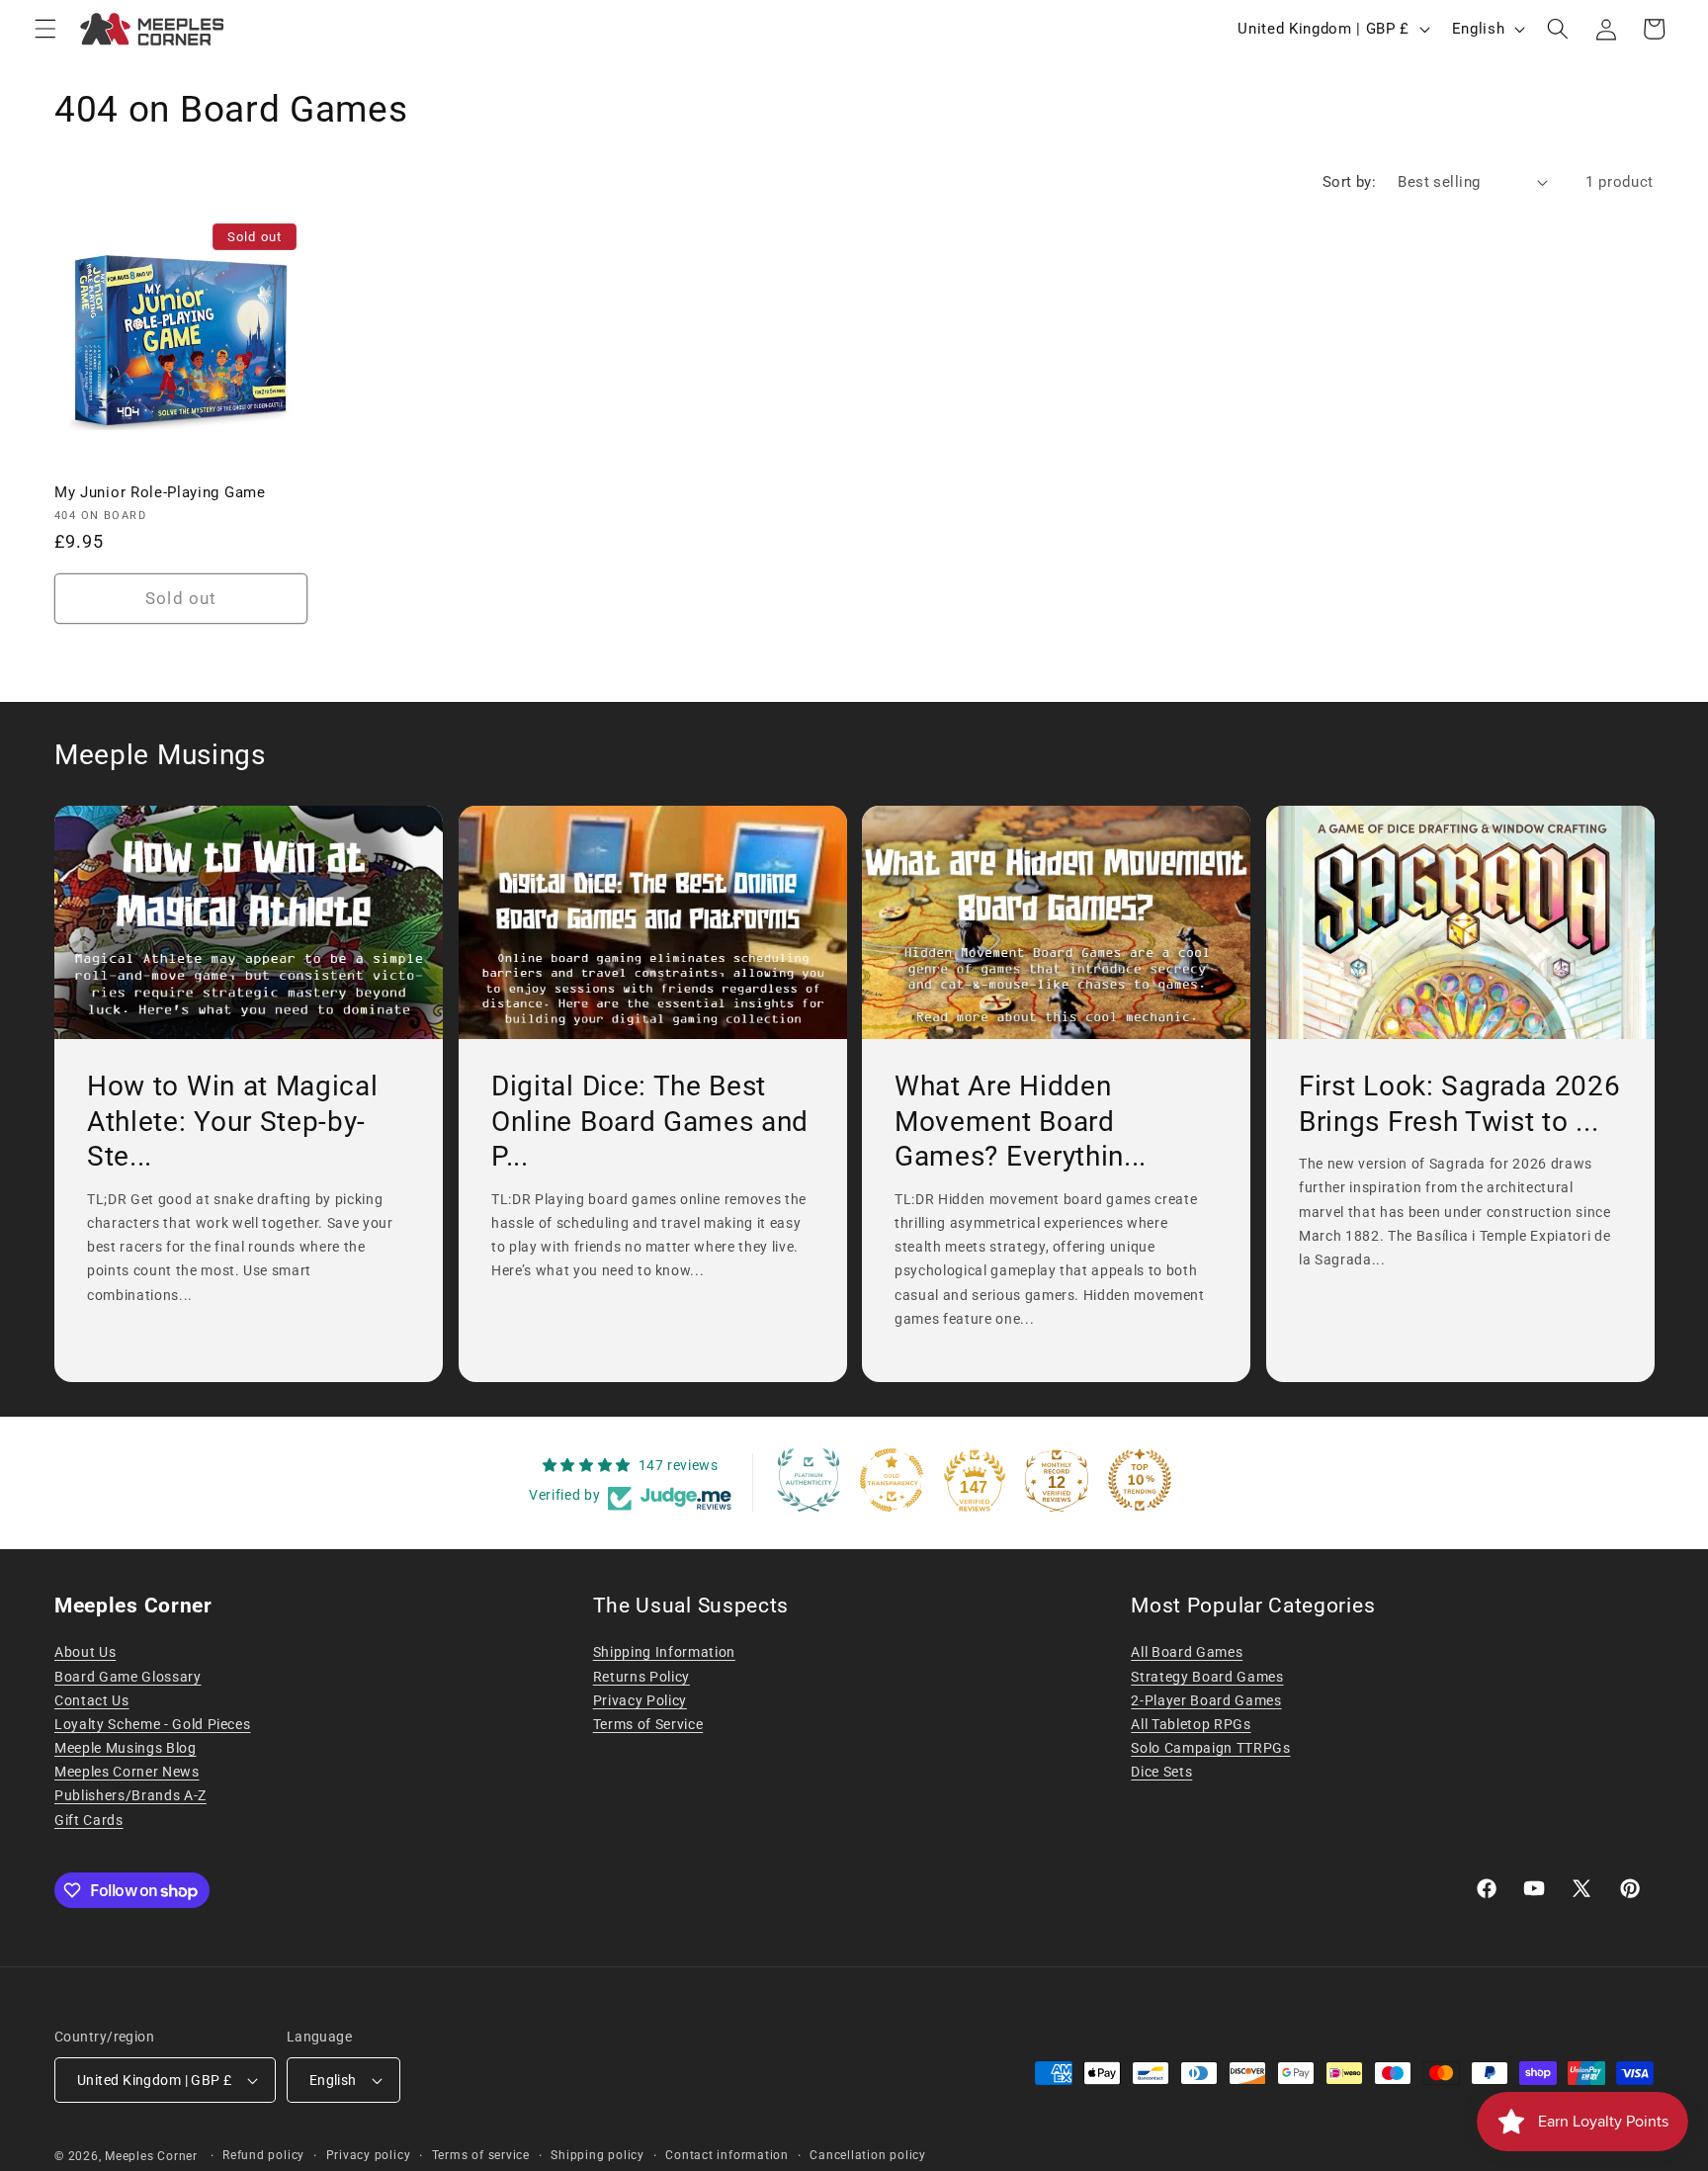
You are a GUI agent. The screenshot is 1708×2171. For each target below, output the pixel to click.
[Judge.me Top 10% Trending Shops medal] (1140, 1480)
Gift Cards (89, 1820)
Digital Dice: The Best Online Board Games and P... (650, 1121)
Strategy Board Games (1207, 1677)
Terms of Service (648, 1724)
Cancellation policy (868, 2155)
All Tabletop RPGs (1191, 1724)
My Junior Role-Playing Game (160, 492)
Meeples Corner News (127, 1772)
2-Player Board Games (1206, 1700)
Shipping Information (664, 1652)
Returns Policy (641, 1677)
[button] (45, 29)
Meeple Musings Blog (126, 1748)
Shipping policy (598, 2155)
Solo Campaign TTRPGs (1210, 1748)
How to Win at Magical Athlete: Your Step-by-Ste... (233, 1121)
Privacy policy (369, 2155)
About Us (85, 1652)
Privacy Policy (640, 1700)
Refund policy (263, 2155)
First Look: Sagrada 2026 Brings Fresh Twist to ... (1460, 1104)
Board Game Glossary (128, 1677)
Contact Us (92, 1700)
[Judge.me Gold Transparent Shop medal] (892, 1480)
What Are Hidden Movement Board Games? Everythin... (1021, 1121)
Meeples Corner (151, 2156)
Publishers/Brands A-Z (130, 1795)
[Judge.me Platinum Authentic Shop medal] (809, 1480)
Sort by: (1350, 182)
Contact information (727, 2155)
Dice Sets (1161, 1772)
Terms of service (481, 2155)
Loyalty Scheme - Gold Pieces (152, 1724)
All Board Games (1187, 1652)
